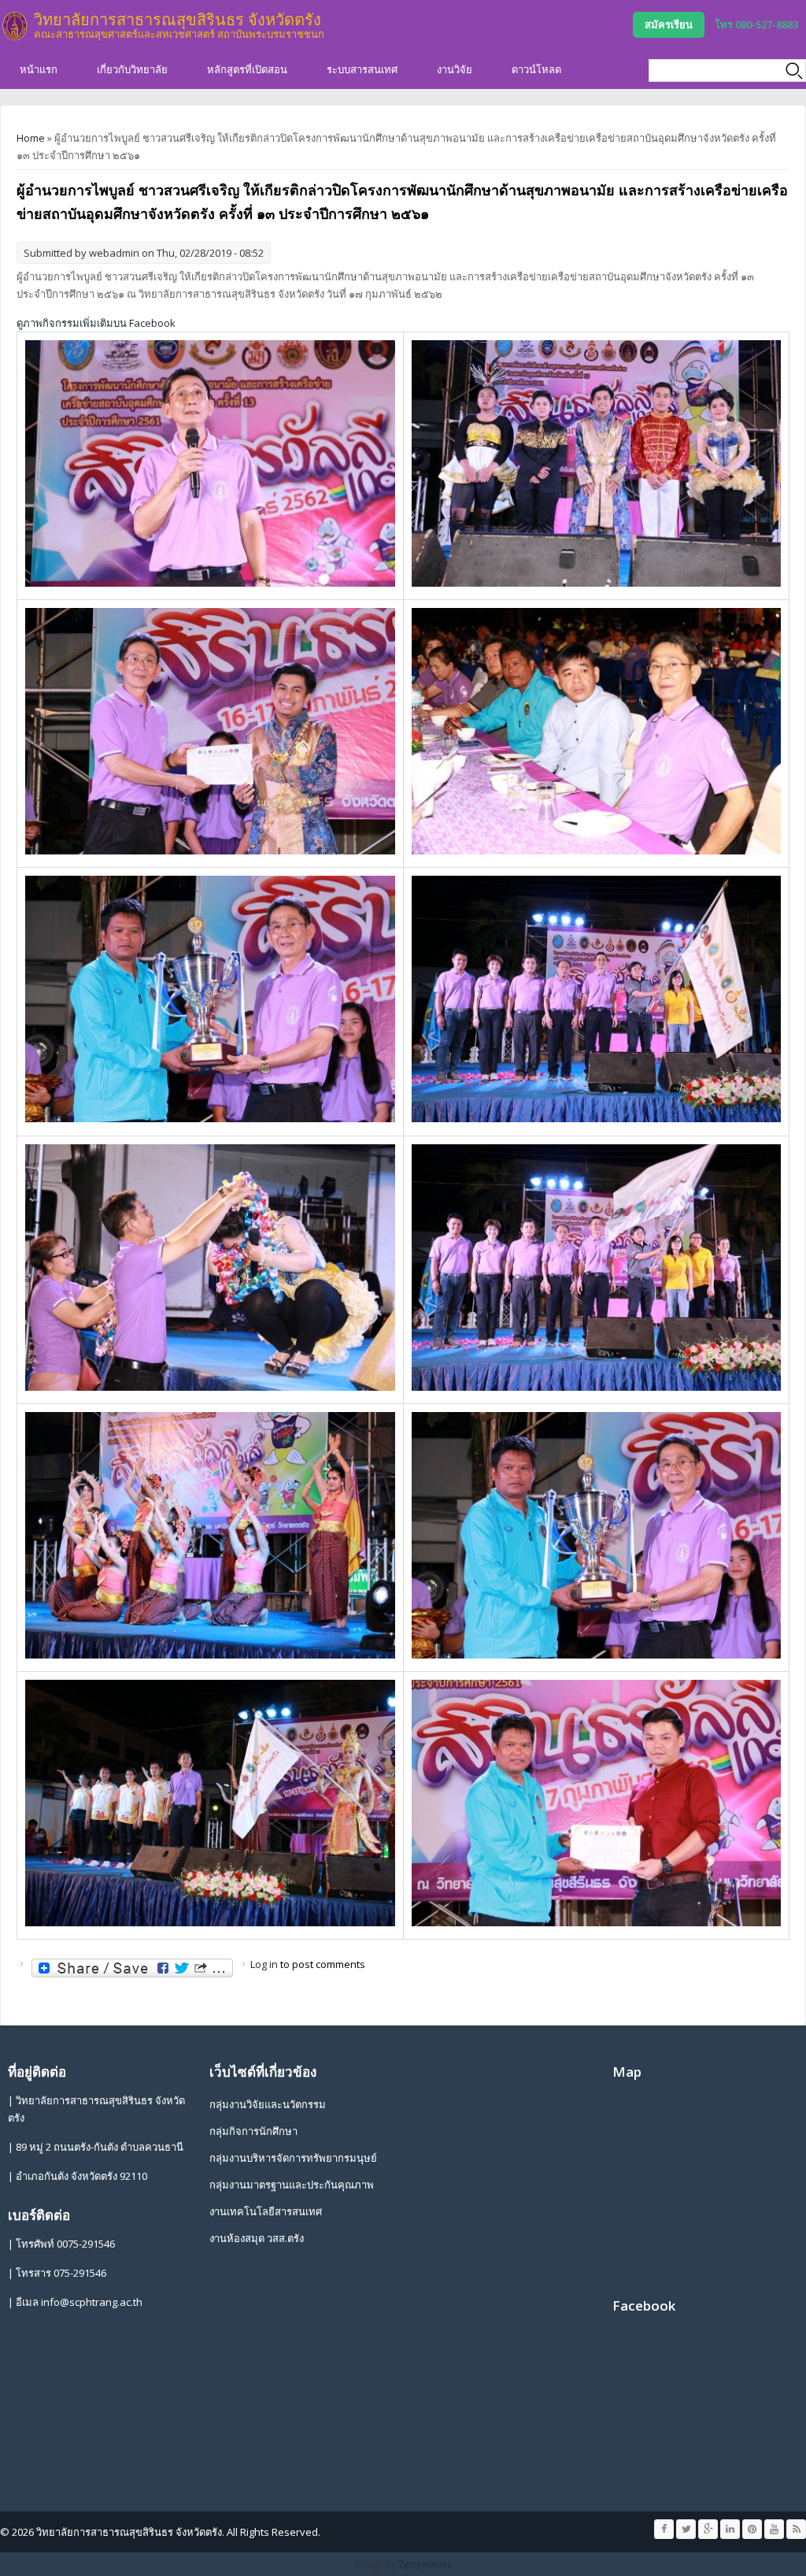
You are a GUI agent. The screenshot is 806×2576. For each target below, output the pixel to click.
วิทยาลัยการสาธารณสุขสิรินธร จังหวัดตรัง (177, 19)
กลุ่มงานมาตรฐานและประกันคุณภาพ (292, 2185)
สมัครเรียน (669, 24)
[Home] (15, 26)
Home (31, 138)
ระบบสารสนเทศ (362, 69)
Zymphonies (425, 2564)
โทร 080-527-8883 (756, 24)
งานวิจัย (455, 69)
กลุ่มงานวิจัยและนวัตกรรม (268, 2104)
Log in (264, 1964)
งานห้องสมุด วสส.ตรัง (257, 2238)
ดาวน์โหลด (536, 69)
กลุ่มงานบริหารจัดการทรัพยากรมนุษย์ (293, 2158)
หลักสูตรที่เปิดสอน (247, 69)
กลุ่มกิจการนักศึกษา (253, 2131)
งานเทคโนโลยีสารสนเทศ (266, 2211)
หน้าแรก (39, 69)
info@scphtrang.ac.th (92, 2302)
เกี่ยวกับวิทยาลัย (132, 69)
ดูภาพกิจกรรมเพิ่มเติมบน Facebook (96, 323)
